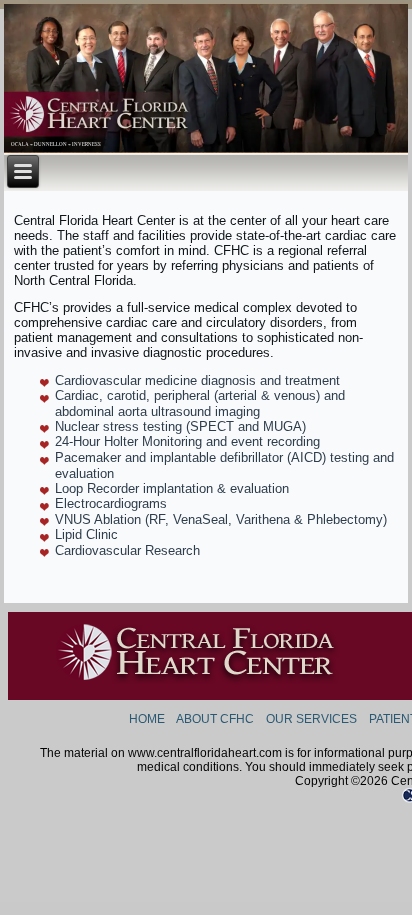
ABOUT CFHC (215, 719)
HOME (147, 719)
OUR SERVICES (311, 719)
